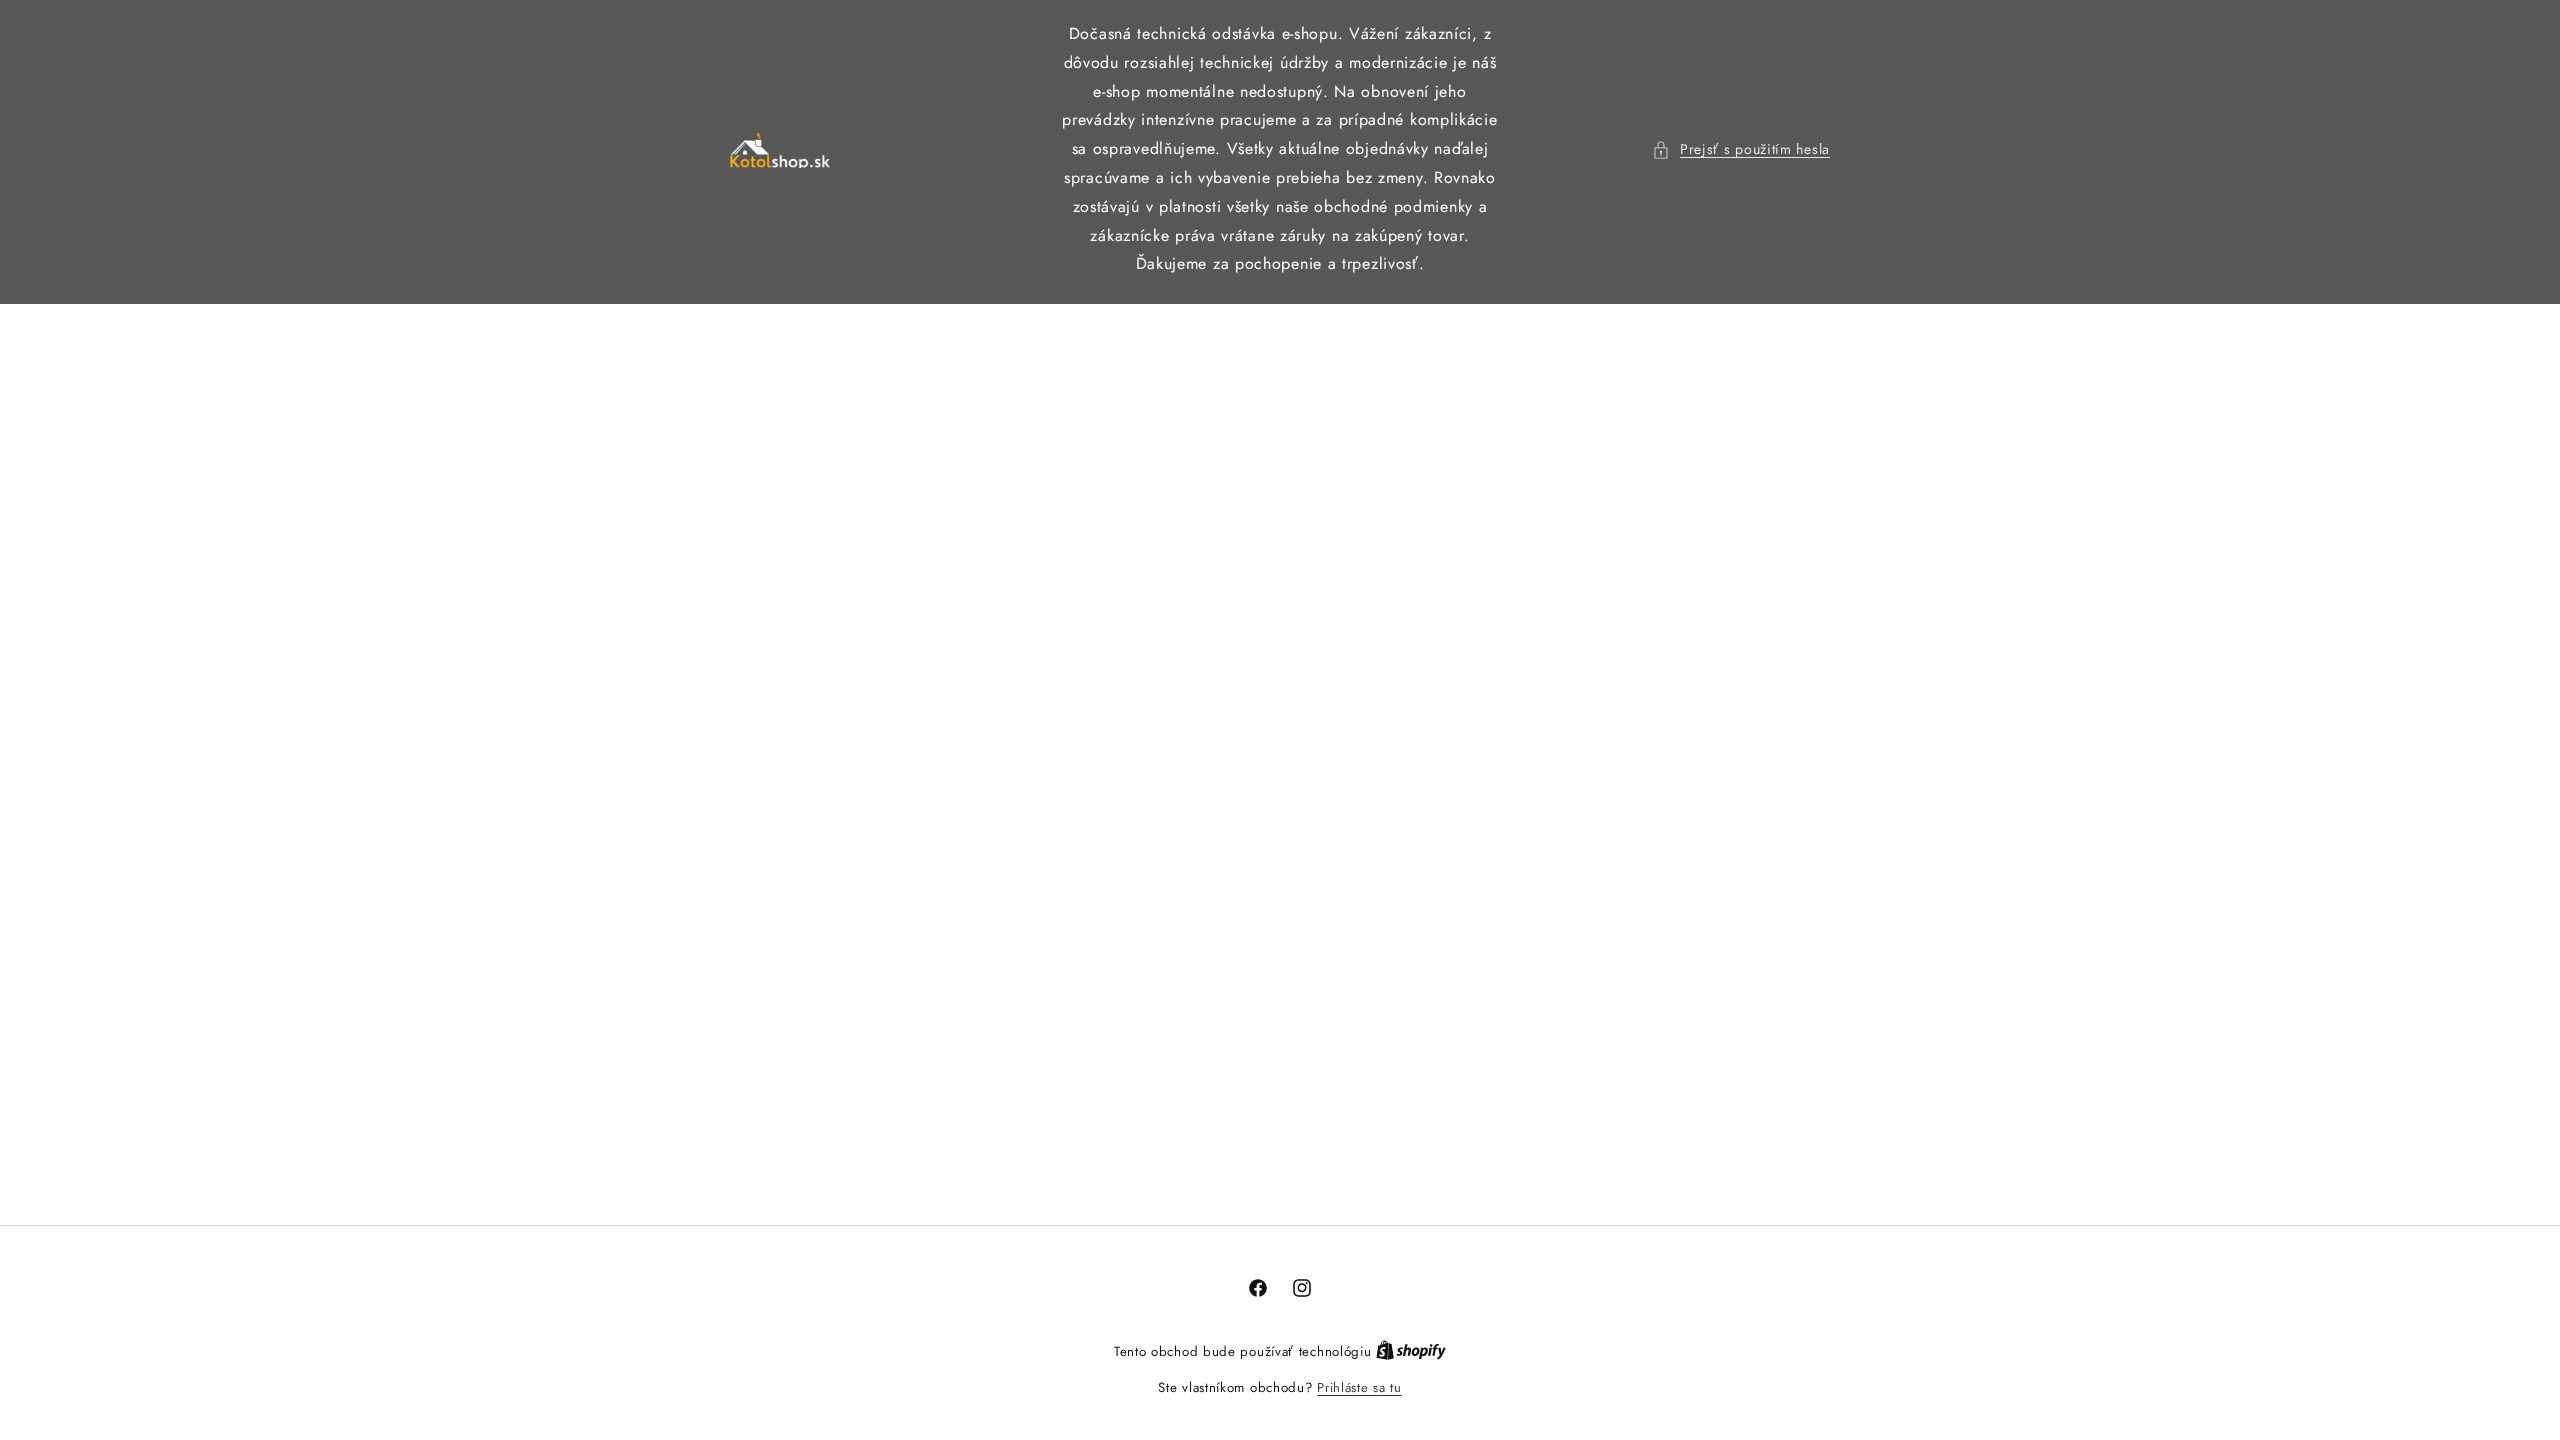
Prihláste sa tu (1359, 1387)
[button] (1741, 149)
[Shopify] (1411, 1351)
